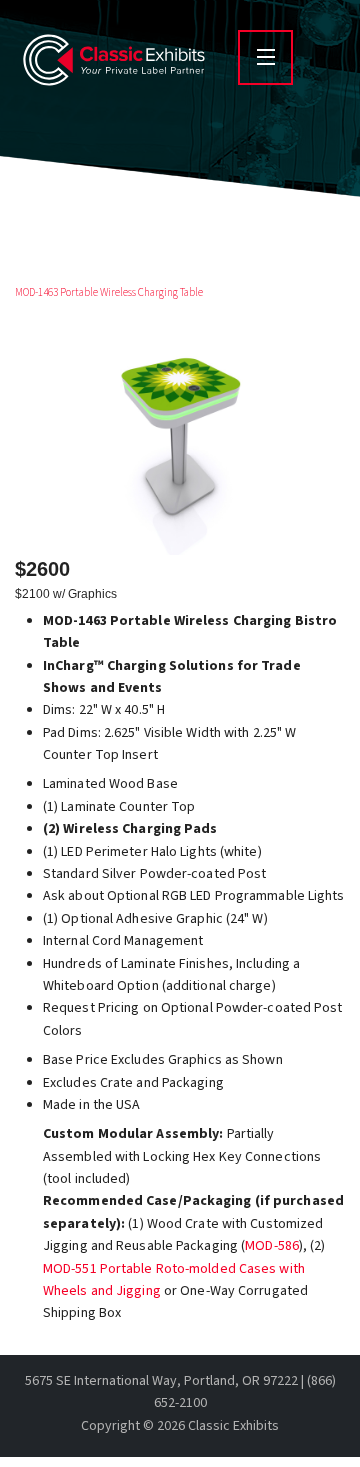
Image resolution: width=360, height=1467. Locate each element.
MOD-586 (272, 1246)
